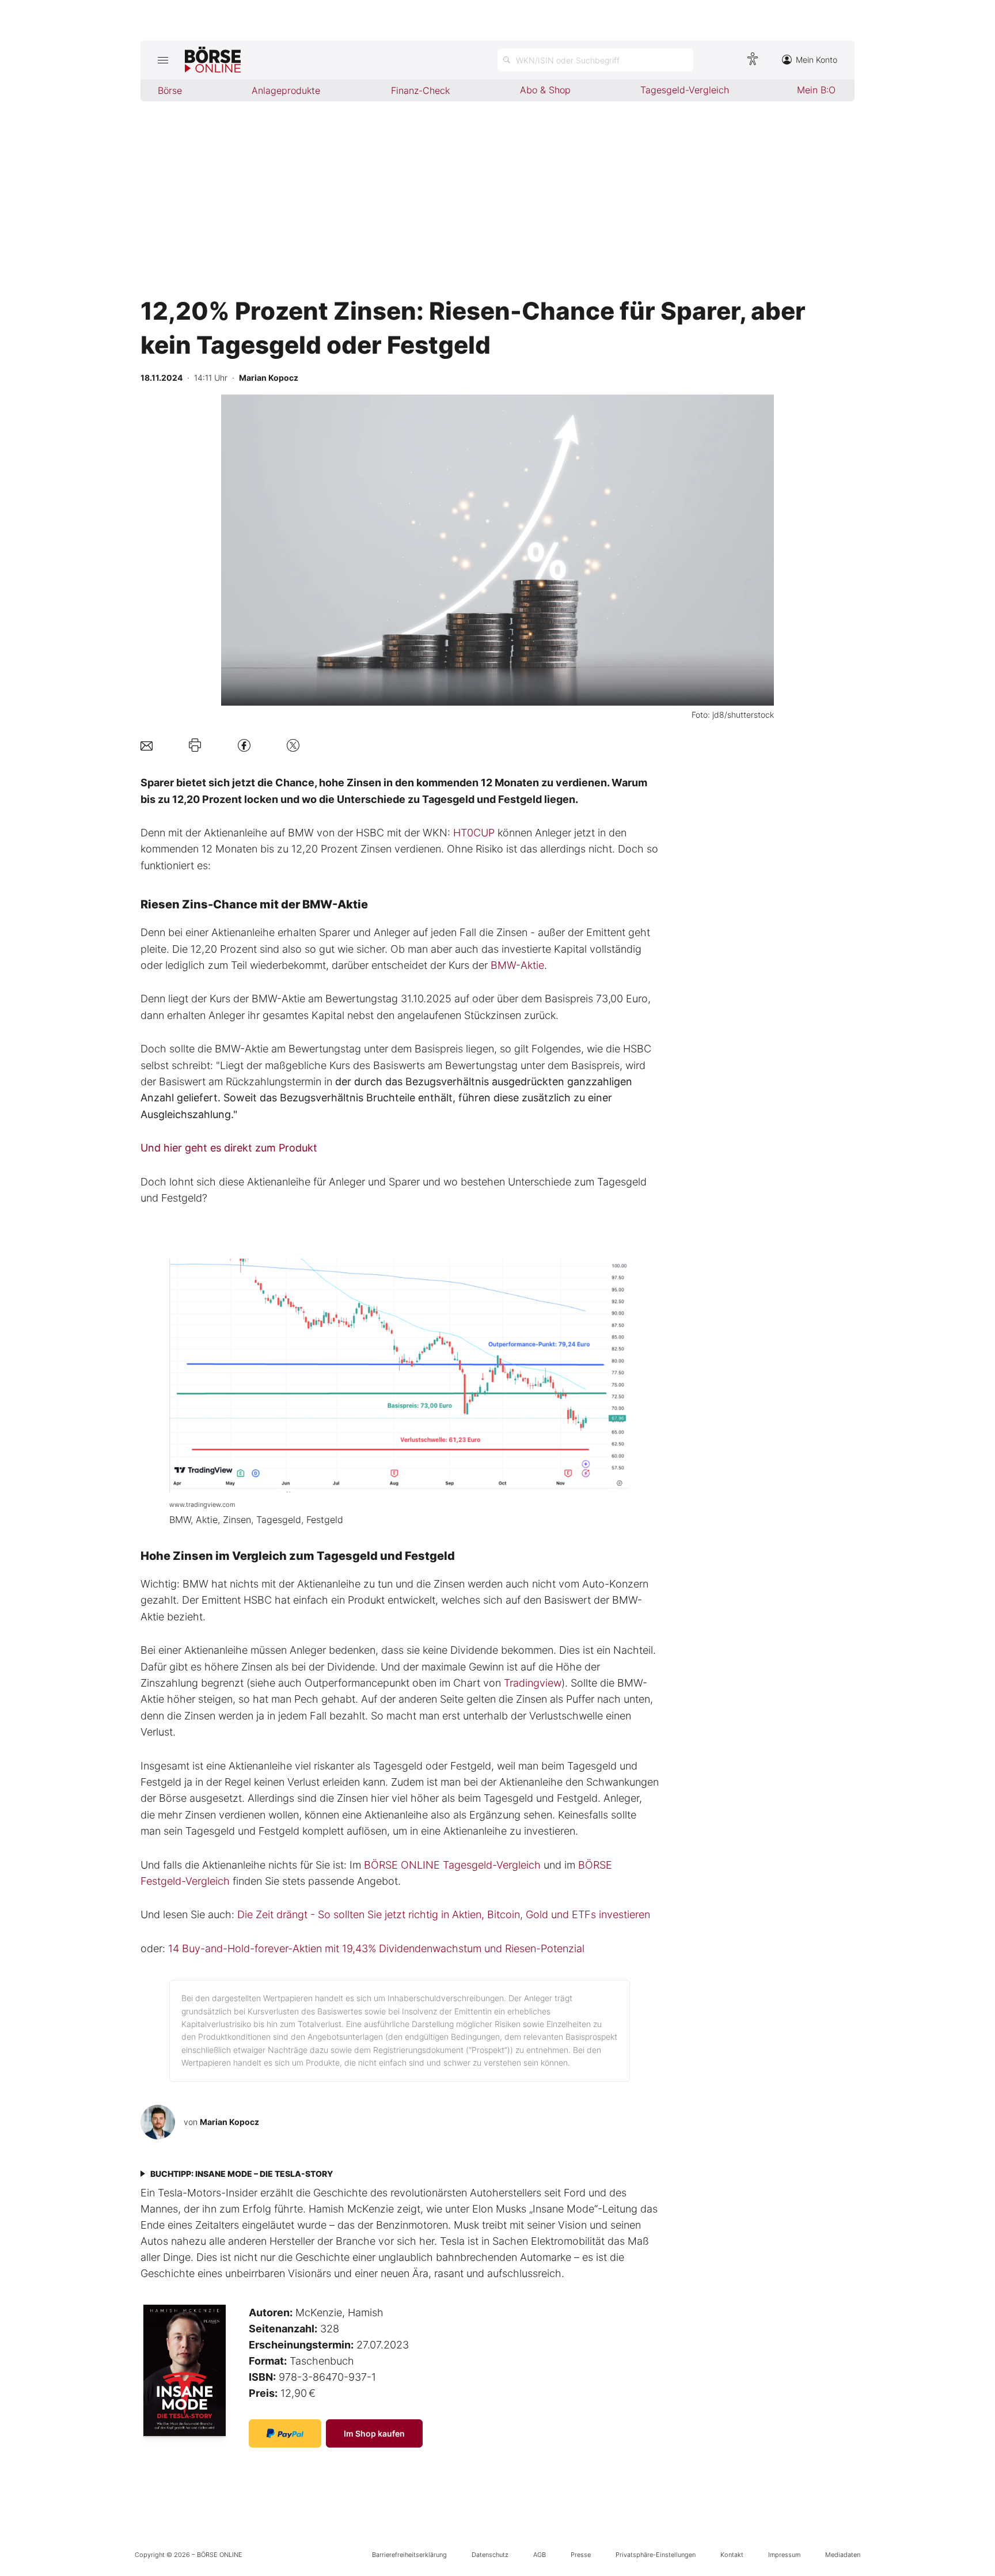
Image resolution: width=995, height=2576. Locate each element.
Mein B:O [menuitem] (816, 90)
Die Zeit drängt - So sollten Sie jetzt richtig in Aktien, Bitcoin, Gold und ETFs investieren (444, 1914)
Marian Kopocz (229, 2122)
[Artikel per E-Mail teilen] (147, 745)
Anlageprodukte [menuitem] (286, 90)
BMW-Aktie (517, 965)
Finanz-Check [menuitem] (420, 90)
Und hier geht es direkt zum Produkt (229, 1148)
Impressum (784, 2555)
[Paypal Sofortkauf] (285, 2433)
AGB (540, 2555)
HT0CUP (474, 833)
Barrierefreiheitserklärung (409, 2555)
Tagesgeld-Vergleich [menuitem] (685, 90)
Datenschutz (490, 2555)
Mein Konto (816, 60)
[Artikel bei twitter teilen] (293, 745)
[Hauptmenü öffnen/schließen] (163, 60)
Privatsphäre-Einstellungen (656, 2555)
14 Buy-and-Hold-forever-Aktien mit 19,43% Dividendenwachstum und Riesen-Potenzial (376, 1948)
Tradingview (533, 1683)
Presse (581, 2555)
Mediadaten (843, 2555)
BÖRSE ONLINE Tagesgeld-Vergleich (452, 1865)
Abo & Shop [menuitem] (545, 90)
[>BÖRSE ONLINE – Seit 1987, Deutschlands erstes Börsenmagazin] (213, 60)
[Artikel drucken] (195, 745)
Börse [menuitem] (170, 90)
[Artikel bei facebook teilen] (244, 745)
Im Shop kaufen (374, 2433)
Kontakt (732, 2555)
